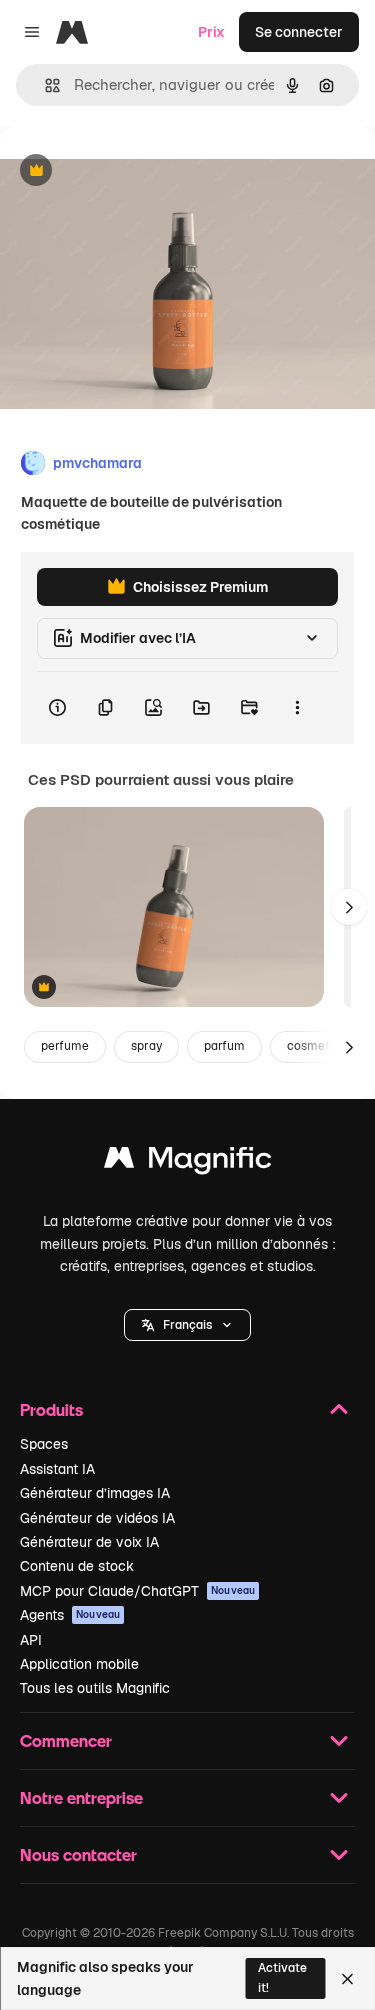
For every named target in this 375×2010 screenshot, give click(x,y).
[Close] (347, 1979)
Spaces (44, 1444)
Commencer (66, 1740)
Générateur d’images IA (95, 1493)
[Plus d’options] (297, 708)
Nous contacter (78, 1854)
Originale (132, 171)
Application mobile (79, 1664)
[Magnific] (188, 1162)
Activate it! (282, 1977)
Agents (70, 1615)
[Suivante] (349, 907)
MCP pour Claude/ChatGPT (137, 1591)
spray (146, 1046)
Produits (51, 1409)
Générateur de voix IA (89, 1542)
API (31, 1640)
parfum (224, 1046)
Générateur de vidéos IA (97, 1518)
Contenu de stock (77, 1566)
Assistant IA (57, 1469)
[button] (187, 1325)
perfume (65, 1046)
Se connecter (299, 32)
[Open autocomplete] (44, 85)
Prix (211, 32)
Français (187, 1325)
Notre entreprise (81, 1797)
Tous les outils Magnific (95, 1688)
